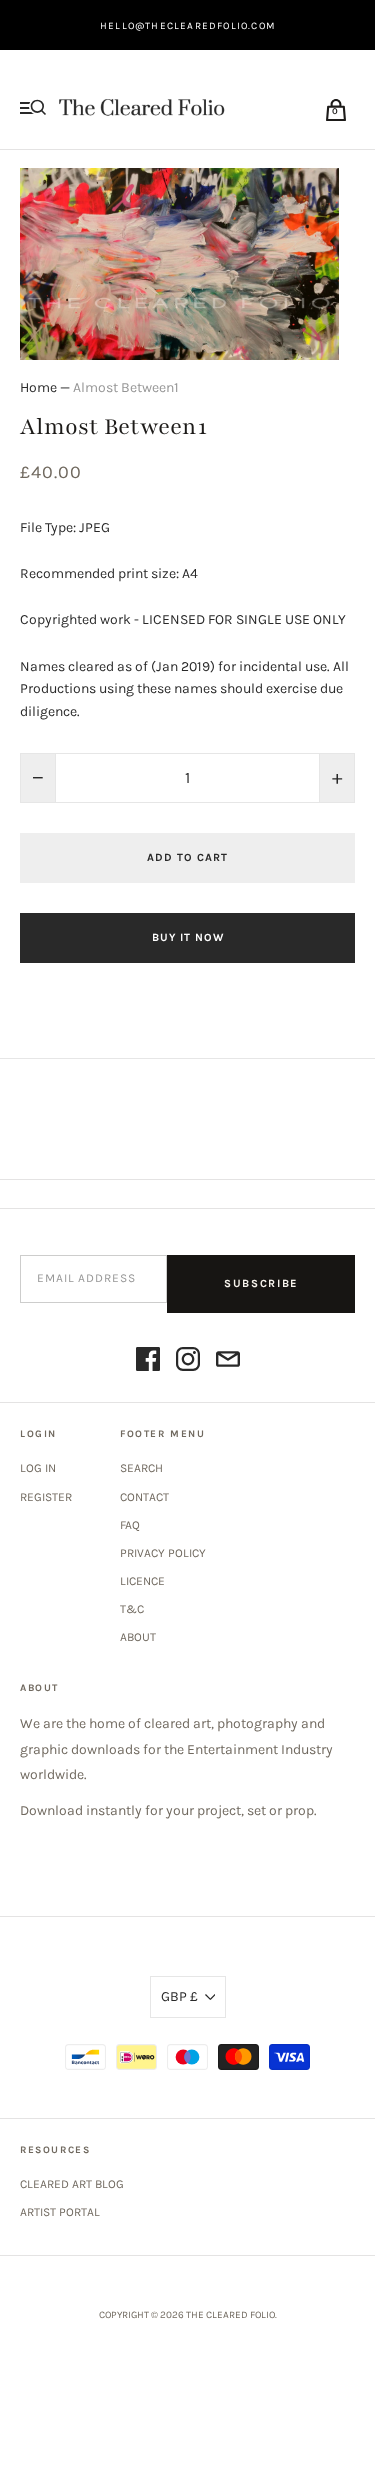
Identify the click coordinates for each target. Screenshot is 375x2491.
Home (38, 387)
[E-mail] (228, 1362)
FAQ (130, 1525)
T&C (132, 1609)
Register (46, 1497)
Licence (142, 1581)
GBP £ (179, 1996)
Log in (38, 1468)
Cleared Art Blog (72, 2184)
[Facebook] (148, 1362)
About (138, 1637)
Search (141, 1468)
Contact (144, 1497)
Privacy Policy (163, 1553)
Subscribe (261, 1283)
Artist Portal (60, 2212)
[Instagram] (188, 1362)
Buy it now (188, 937)
